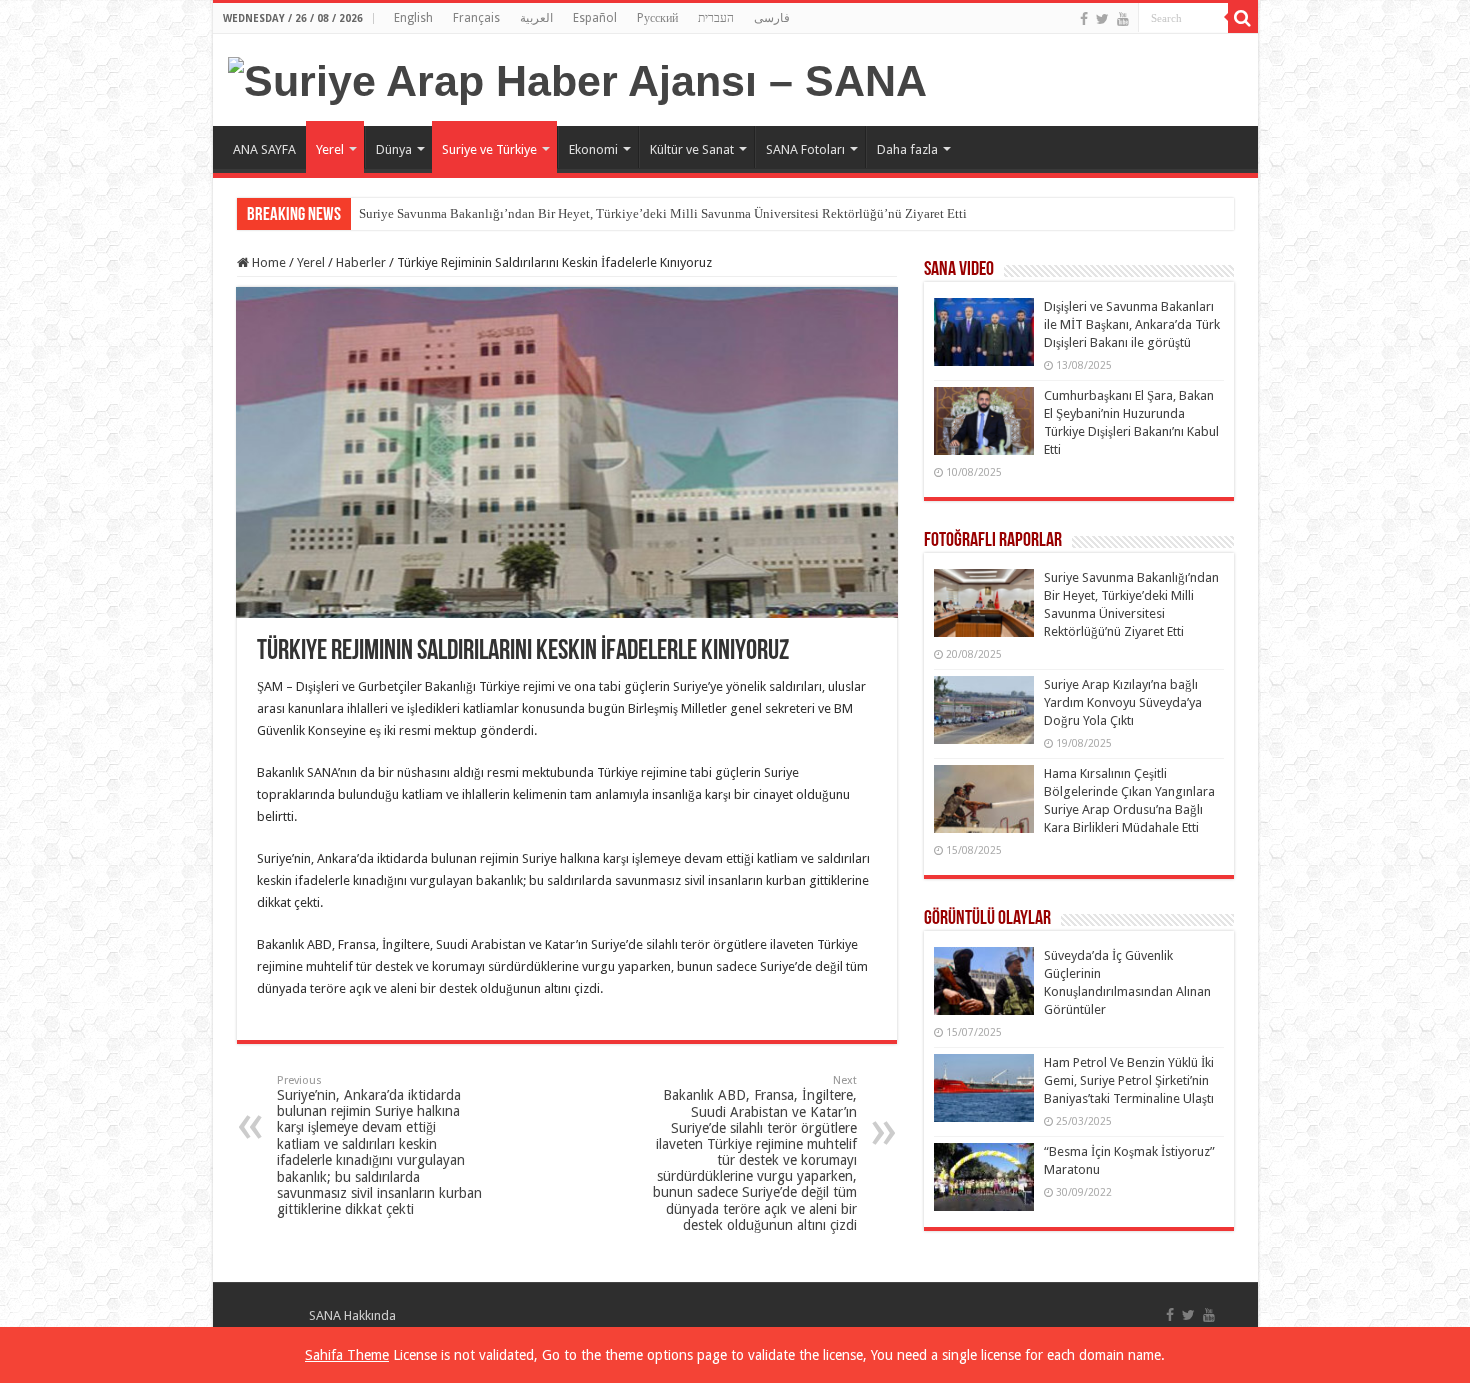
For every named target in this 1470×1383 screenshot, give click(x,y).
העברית (716, 18)
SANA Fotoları (805, 149)
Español (595, 18)
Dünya (394, 149)
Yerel (330, 149)
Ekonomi (593, 149)
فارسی (772, 18)
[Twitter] (1102, 19)
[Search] (1243, 18)
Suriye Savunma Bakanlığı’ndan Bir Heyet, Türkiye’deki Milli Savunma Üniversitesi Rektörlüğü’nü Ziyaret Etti (663, 213)
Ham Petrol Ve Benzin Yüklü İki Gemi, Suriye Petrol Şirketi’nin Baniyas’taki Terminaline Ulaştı (1129, 1080)
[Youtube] (1123, 19)
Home (267, 262)
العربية (536, 18)
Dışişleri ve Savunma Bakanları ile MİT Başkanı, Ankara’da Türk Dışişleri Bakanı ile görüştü (1132, 324)
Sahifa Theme (347, 1355)
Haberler (361, 262)
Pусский (657, 18)
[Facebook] (1084, 19)
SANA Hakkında (352, 1315)
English (413, 18)
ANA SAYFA (264, 149)
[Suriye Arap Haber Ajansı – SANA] (577, 78)
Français (476, 18)
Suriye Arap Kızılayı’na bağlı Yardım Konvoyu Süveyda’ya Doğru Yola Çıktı (1123, 702)
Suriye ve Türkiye (489, 149)
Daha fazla (907, 149)
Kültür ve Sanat (692, 149)
